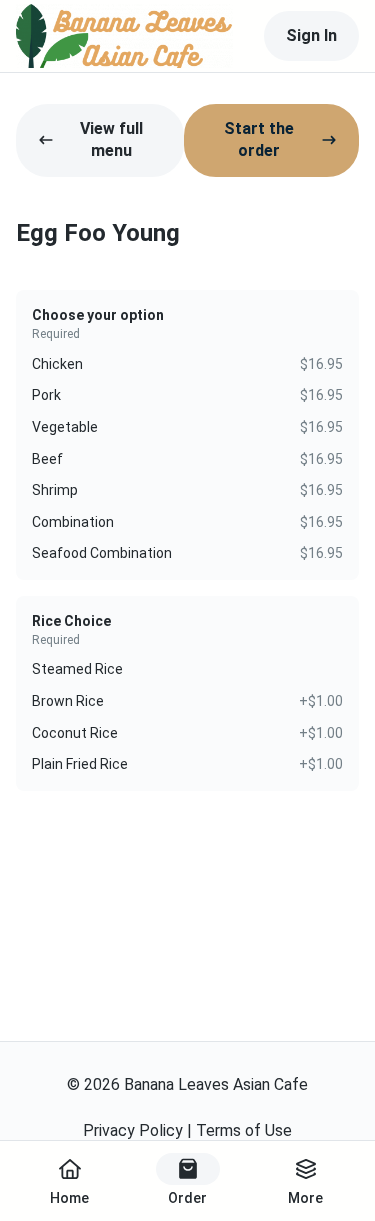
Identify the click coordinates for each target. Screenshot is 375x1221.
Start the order (259, 139)
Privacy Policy (133, 1130)
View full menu (111, 139)
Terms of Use (244, 1130)
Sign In (311, 35)
